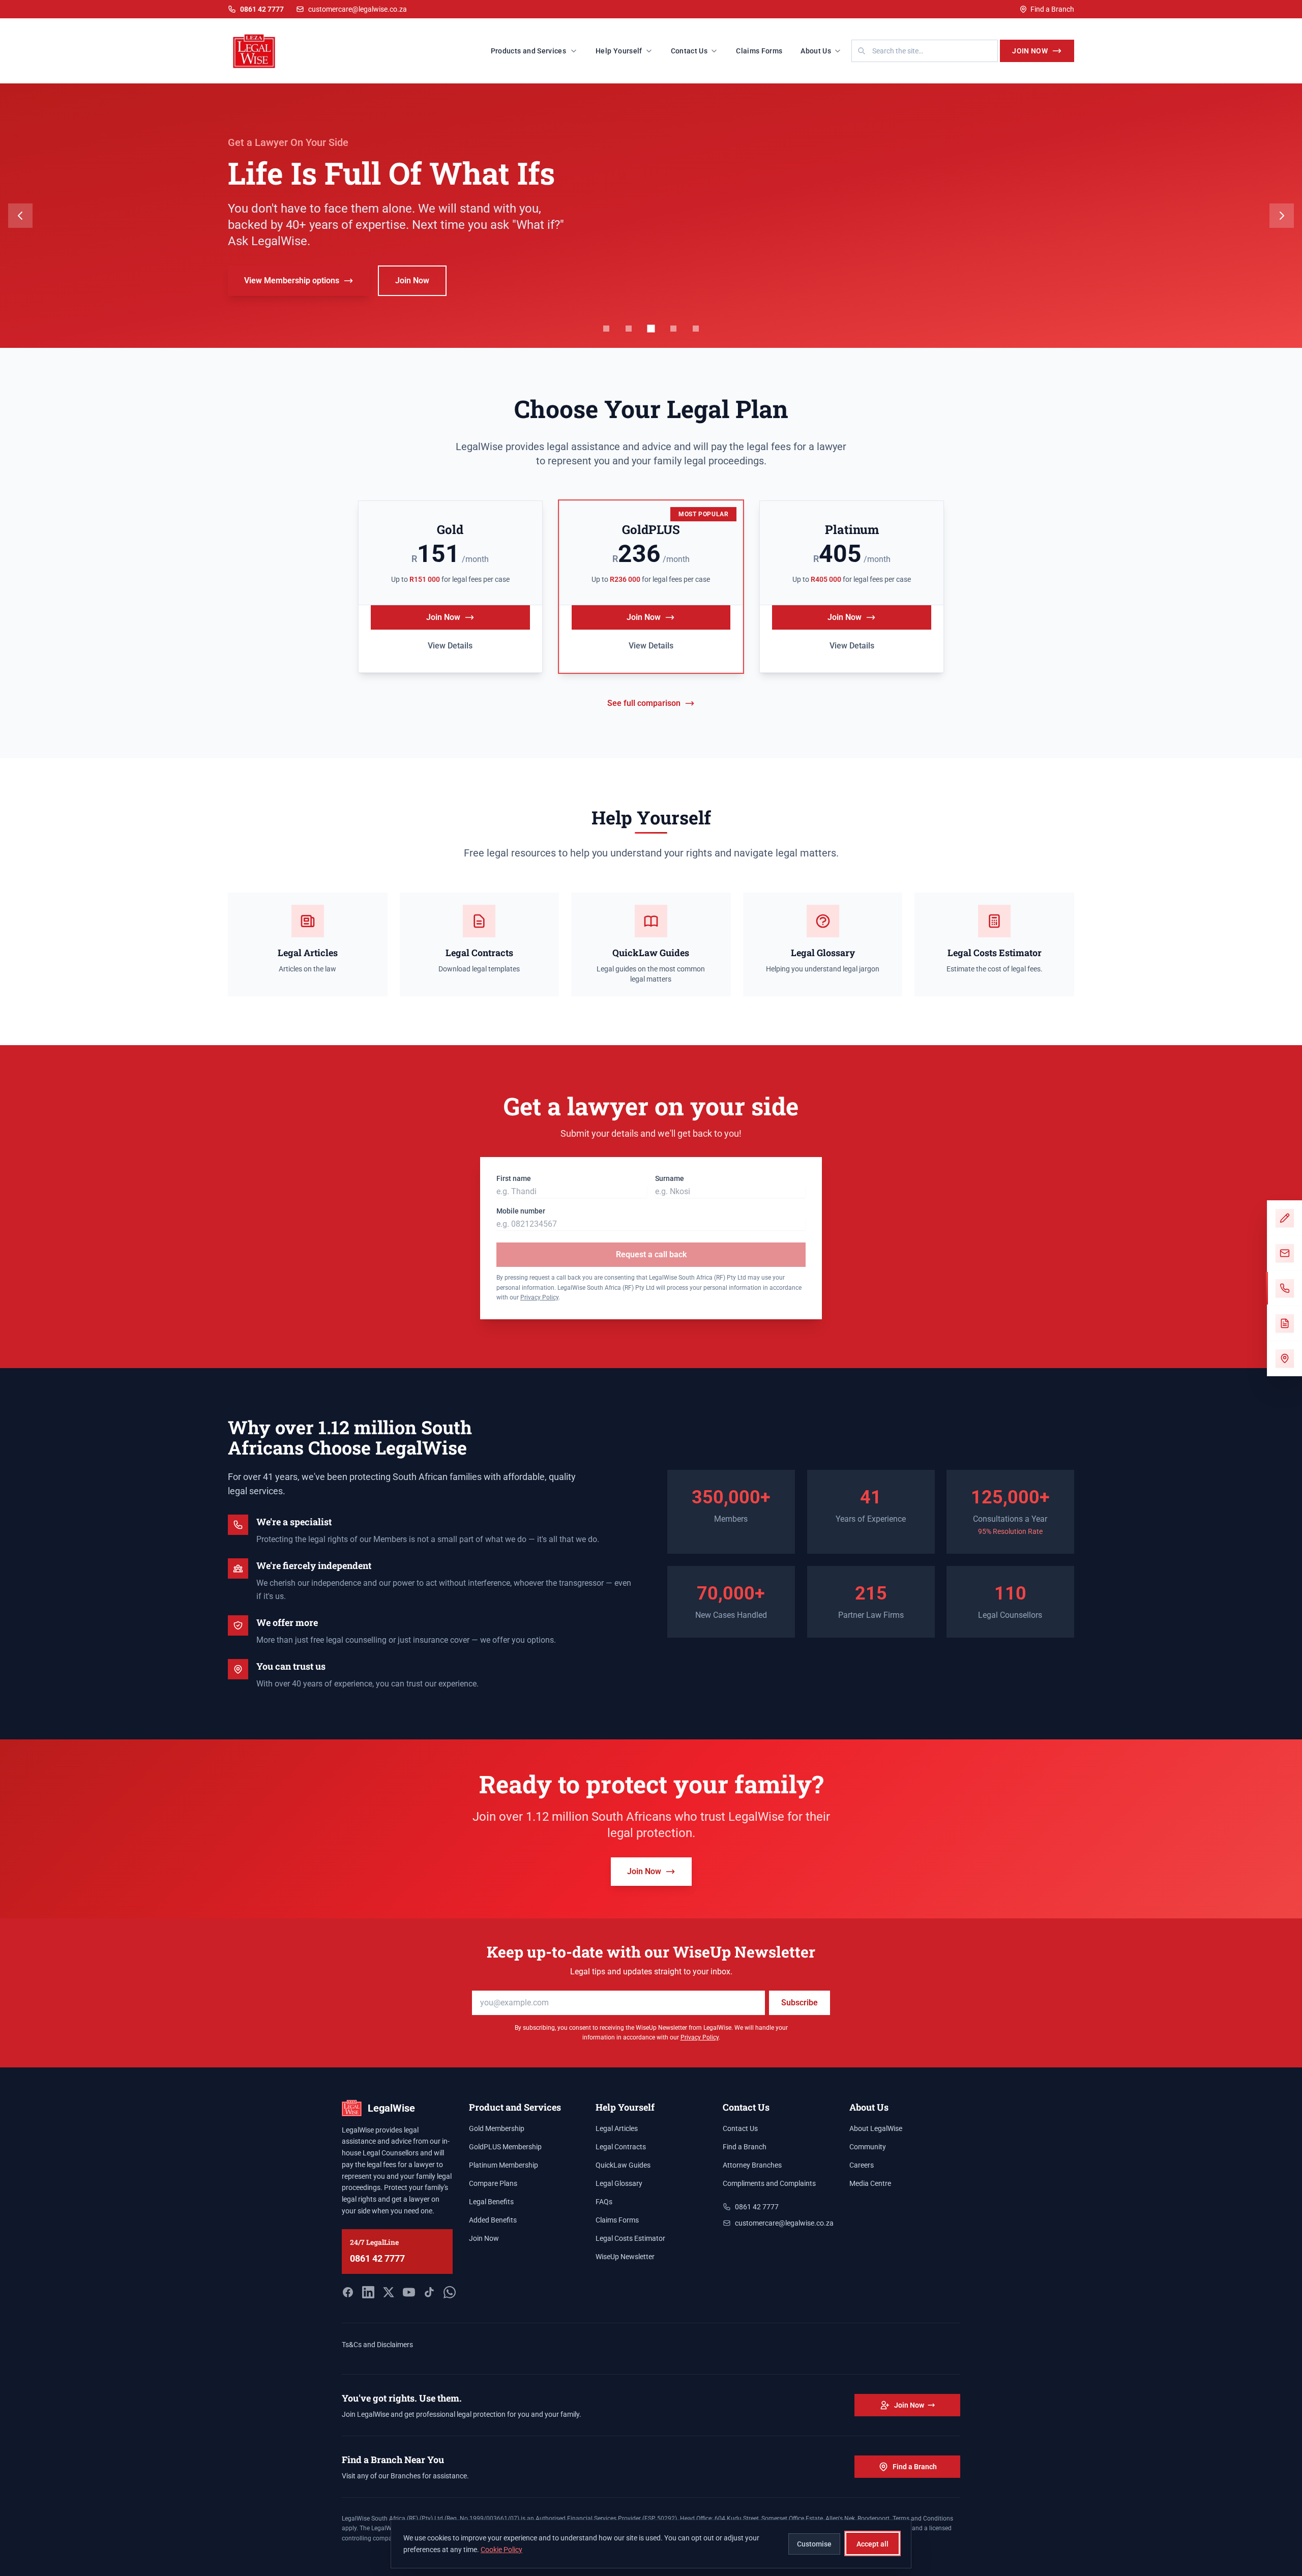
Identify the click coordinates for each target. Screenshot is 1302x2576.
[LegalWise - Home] (254, 51)
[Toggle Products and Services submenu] (577, 51)
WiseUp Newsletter (625, 2257)
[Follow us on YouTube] (409, 2292)
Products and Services (528, 51)
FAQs (604, 2202)
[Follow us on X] (389, 2292)
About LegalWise (876, 2128)
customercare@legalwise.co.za (358, 9)
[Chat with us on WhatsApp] (450, 2292)
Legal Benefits (491, 2202)
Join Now (1030, 51)
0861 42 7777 (377, 2258)
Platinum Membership (504, 2165)
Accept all (872, 2543)
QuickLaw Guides (623, 2165)
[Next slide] (1282, 216)
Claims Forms (759, 51)
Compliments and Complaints (769, 2183)
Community (868, 2147)
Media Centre (870, 2183)
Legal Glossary (619, 2183)
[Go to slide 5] (696, 329)
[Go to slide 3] (651, 329)
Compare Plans (493, 2183)
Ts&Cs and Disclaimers (377, 2345)
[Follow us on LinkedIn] (368, 2292)
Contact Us (689, 51)
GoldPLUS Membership (505, 2147)
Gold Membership (497, 2128)
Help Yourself (619, 51)
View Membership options (292, 296)
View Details (450, 646)
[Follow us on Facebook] (348, 2292)
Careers (862, 2165)
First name (514, 1178)
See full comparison (644, 703)
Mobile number (521, 1211)
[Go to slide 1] (606, 329)
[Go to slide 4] (673, 329)
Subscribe (800, 2003)
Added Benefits (493, 2220)
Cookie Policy (501, 2549)
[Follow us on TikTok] (429, 2292)
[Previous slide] (20, 216)
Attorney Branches (752, 2165)
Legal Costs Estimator (630, 2238)
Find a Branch (1052, 9)
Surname (670, 1178)
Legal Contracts (621, 2147)
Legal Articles (617, 2128)
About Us (816, 51)
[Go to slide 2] (629, 329)
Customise (814, 2543)
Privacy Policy (539, 1297)
